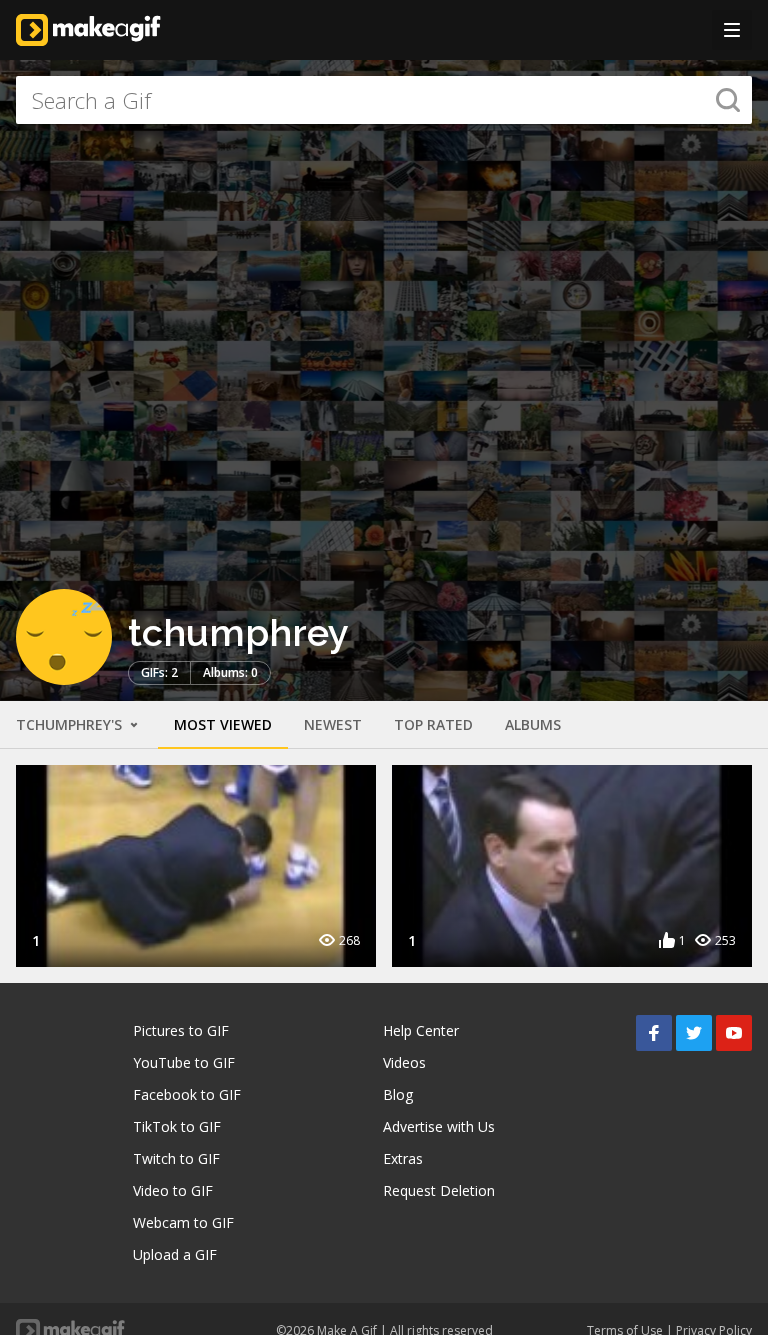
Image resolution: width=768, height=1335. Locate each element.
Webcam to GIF (183, 1222)
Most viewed (223, 724)
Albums (533, 724)
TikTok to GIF (177, 1126)
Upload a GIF (175, 1254)
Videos (404, 1062)
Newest (333, 724)
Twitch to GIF (176, 1158)
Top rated (433, 724)
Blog (398, 1094)
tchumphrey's (71, 724)
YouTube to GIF (184, 1062)
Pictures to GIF (181, 1030)
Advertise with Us (439, 1126)
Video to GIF (173, 1190)
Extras (403, 1158)
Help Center (421, 1030)
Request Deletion (439, 1190)
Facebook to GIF (187, 1094)
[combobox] (384, 100)
